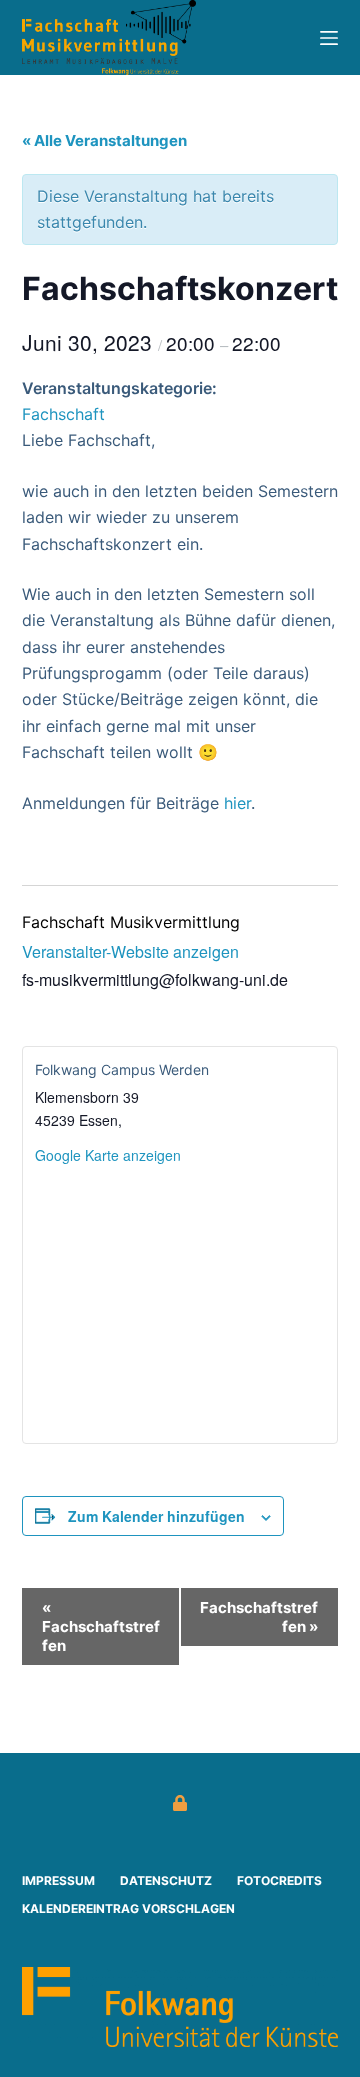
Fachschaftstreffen (101, 1626)
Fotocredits (279, 1880)
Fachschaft (63, 414)
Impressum (58, 1880)
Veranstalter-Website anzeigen (130, 951)
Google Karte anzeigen (108, 1155)
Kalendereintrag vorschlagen (128, 1908)
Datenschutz (166, 1880)
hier (237, 803)
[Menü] (329, 38)
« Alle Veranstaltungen (104, 140)
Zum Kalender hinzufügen (156, 1516)
